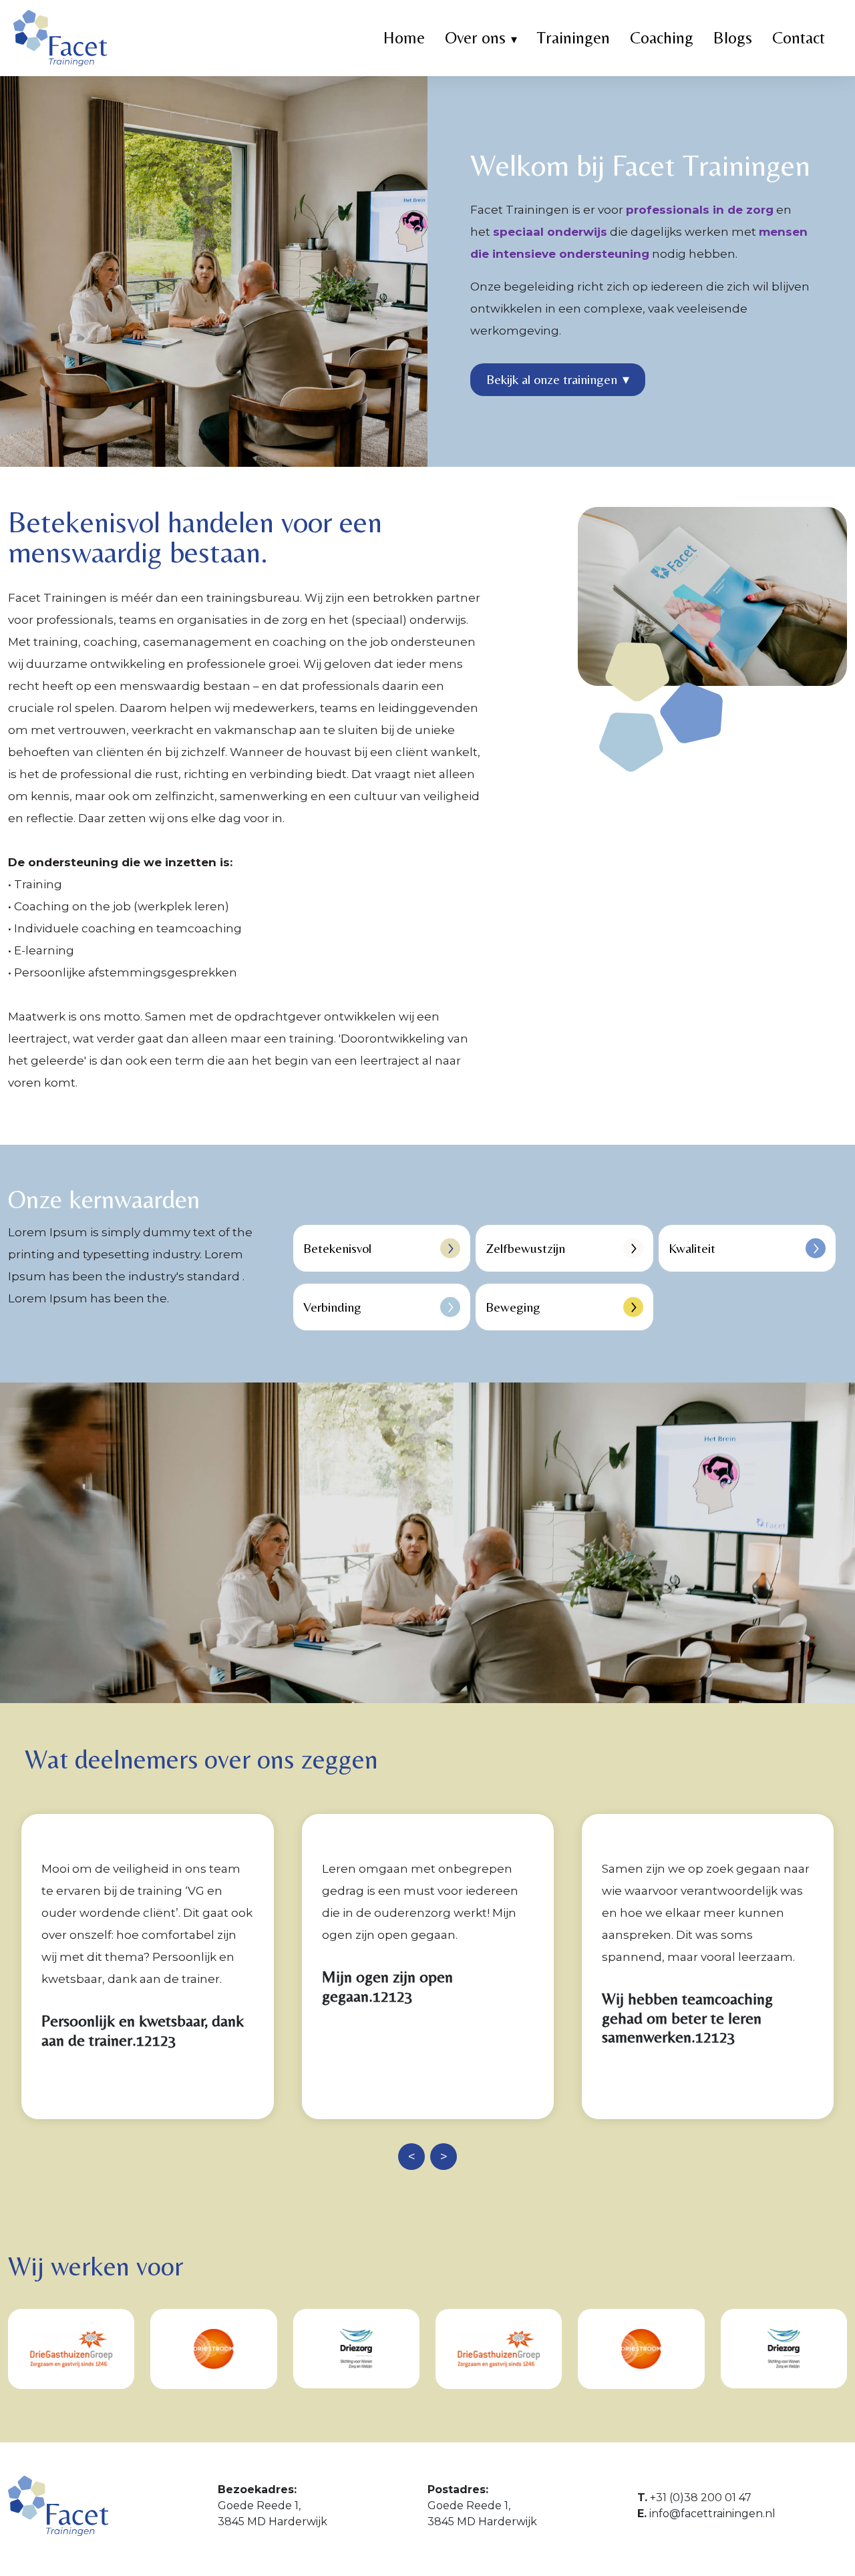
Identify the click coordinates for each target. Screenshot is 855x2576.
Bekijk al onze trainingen (558, 379)
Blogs (733, 38)
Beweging (513, 1307)
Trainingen (573, 38)
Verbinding (332, 1307)
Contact (799, 38)
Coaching (662, 38)
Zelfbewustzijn (525, 1248)
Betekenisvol (337, 1248)
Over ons (475, 38)
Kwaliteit (692, 1248)
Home (404, 38)
